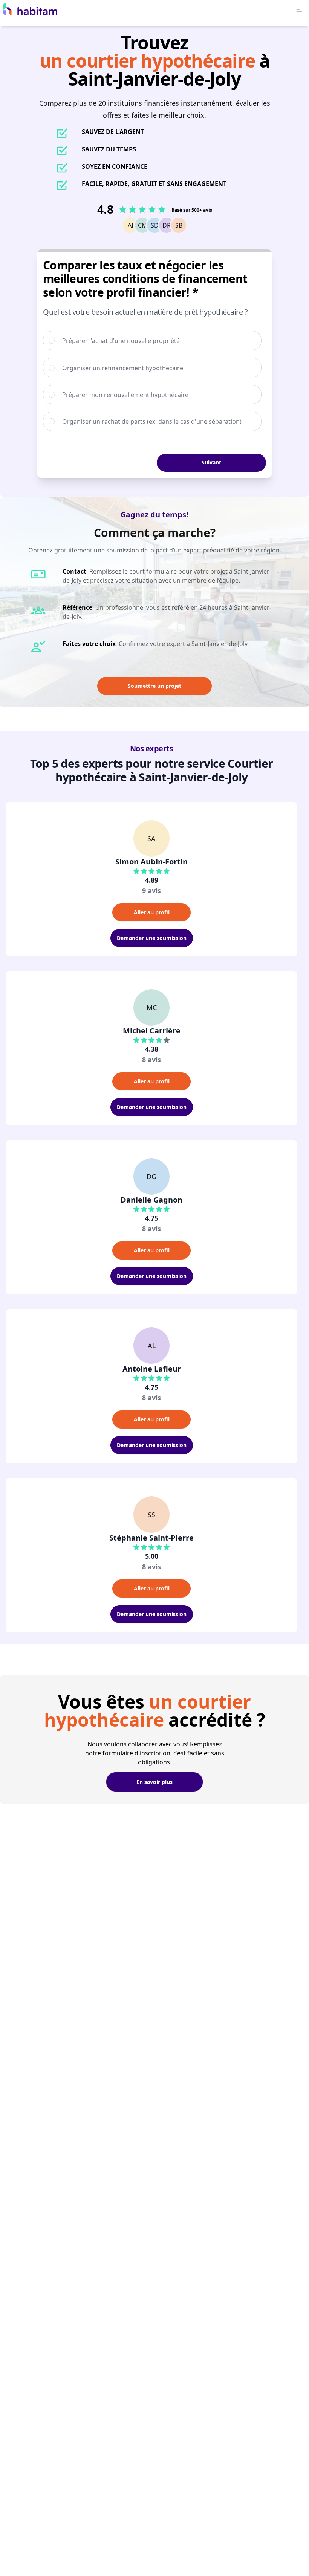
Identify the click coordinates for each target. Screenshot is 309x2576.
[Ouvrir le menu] (299, 10)
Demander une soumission (152, 938)
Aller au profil (152, 912)
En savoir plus (154, 1782)
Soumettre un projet (154, 686)
